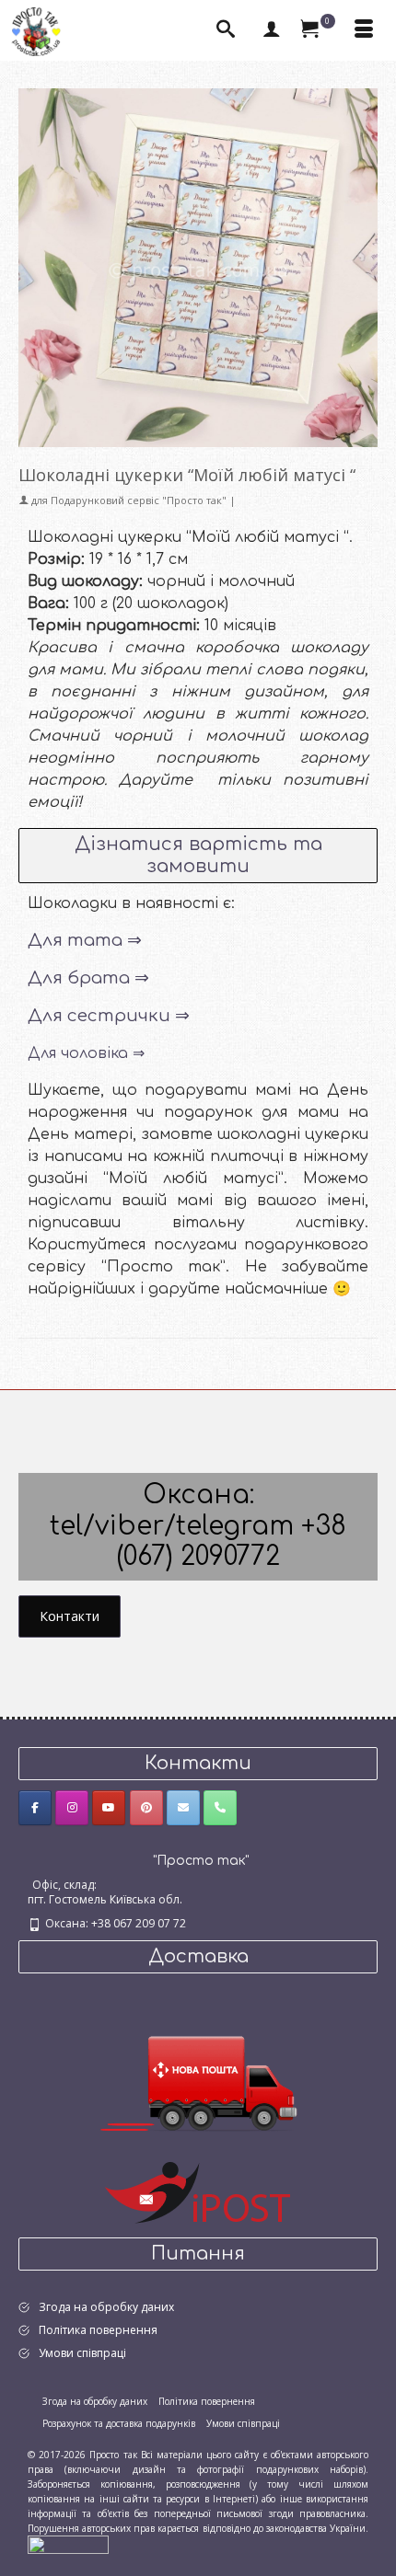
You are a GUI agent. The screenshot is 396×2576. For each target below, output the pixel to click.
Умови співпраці (82, 2353)
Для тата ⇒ (85, 940)
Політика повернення (98, 2330)
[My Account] (272, 30)
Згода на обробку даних (106, 2307)
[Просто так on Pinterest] (146, 1808)
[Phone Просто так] (220, 1808)
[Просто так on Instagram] (72, 1808)
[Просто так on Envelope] (183, 1808)
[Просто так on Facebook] (35, 1808)
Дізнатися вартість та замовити (198, 855)
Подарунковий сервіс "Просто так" (139, 500)
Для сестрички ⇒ (109, 1016)
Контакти (70, 1616)
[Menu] (364, 30)
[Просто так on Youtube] (109, 1808)
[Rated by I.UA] (68, 2544)
